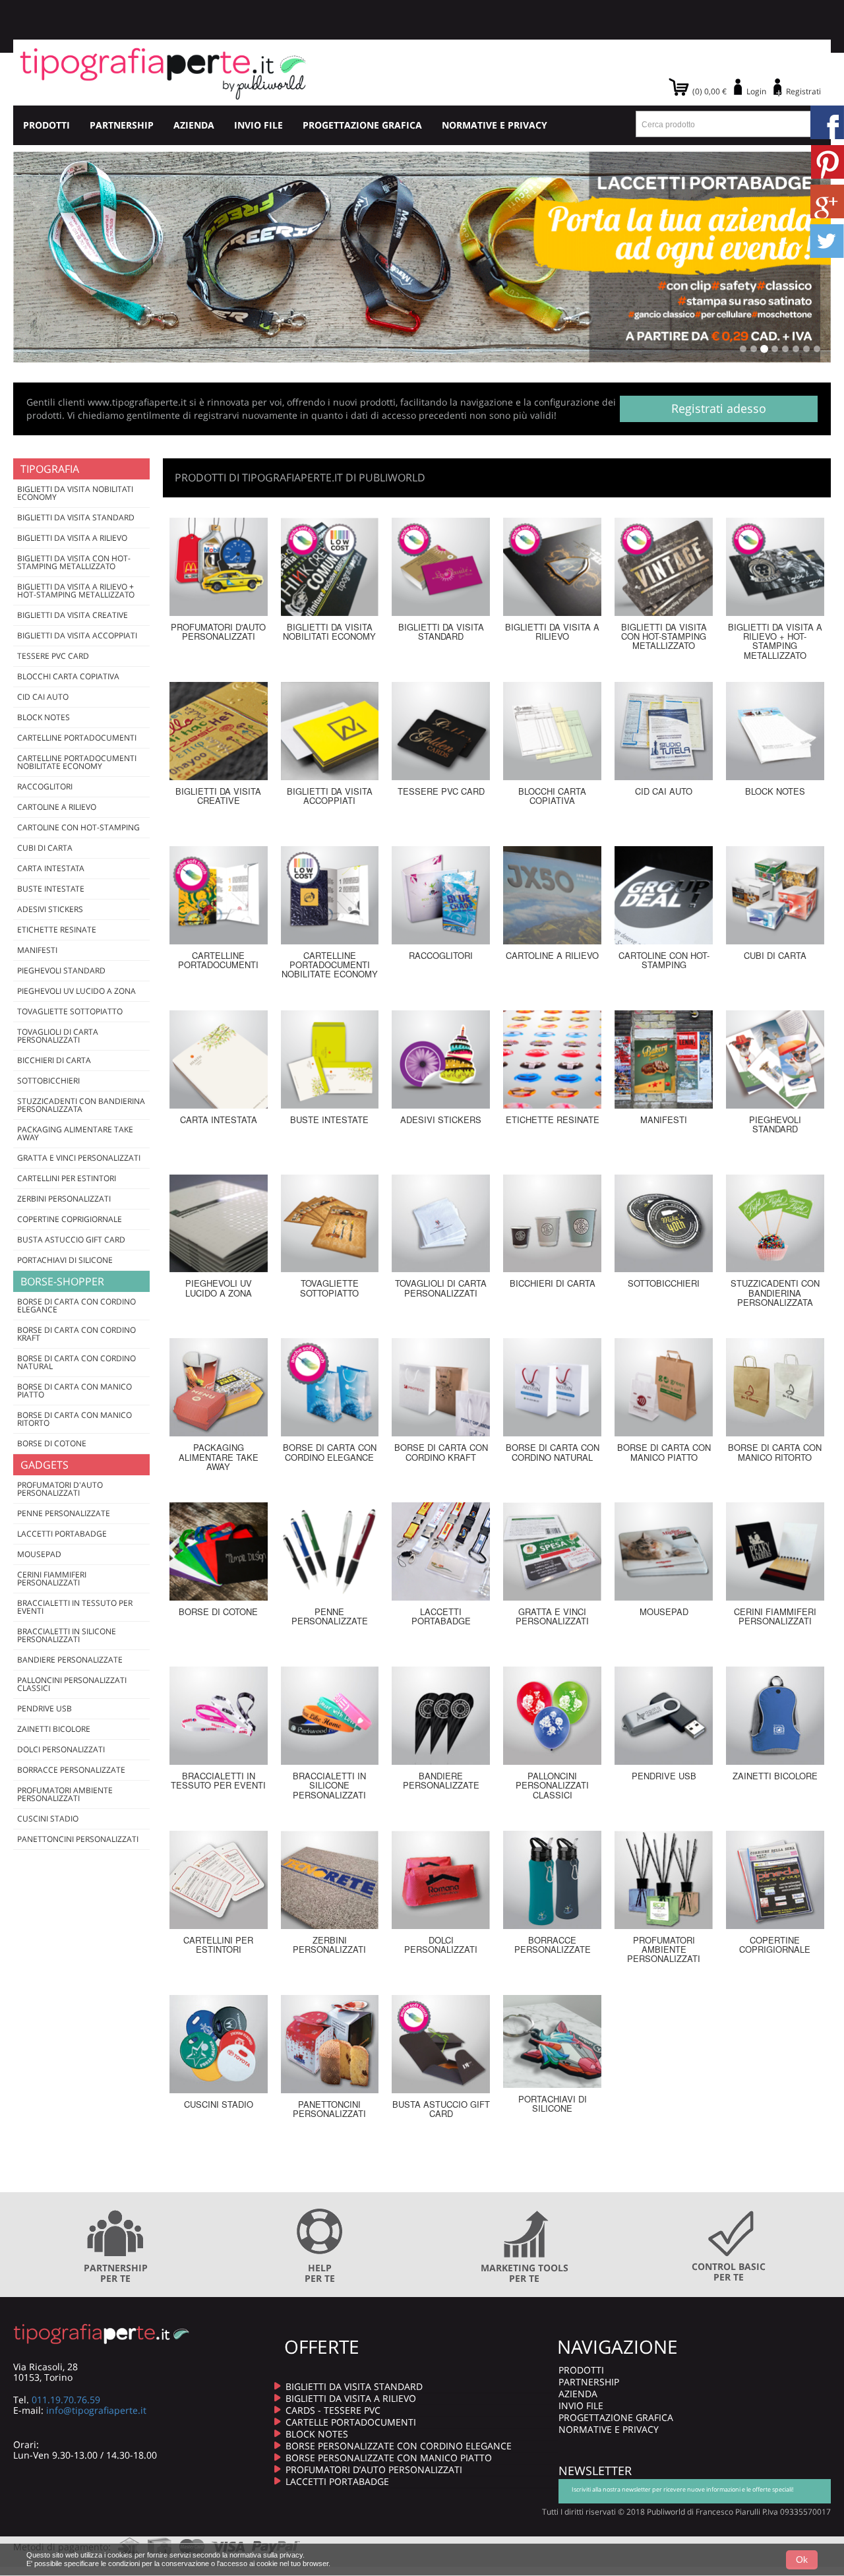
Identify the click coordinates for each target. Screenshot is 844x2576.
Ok (802, 2560)
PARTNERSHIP (122, 125)
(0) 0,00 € (709, 91)
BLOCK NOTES (317, 2434)
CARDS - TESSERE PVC (333, 2410)
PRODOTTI (46, 125)
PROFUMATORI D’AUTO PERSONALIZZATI (374, 2469)
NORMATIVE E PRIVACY (495, 125)
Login (756, 91)
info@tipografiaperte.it (96, 2410)
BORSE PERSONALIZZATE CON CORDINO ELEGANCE (399, 2446)
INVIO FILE (258, 125)
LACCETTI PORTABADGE (337, 2481)
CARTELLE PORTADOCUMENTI (351, 2422)
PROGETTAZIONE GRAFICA (362, 125)
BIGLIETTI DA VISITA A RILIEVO (351, 2398)
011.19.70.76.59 (66, 2400)
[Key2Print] (163, 73)
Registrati (803, 91)
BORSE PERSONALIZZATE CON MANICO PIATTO (389, 2458)
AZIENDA (194, 125)
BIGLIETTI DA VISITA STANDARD (354, 2386)
